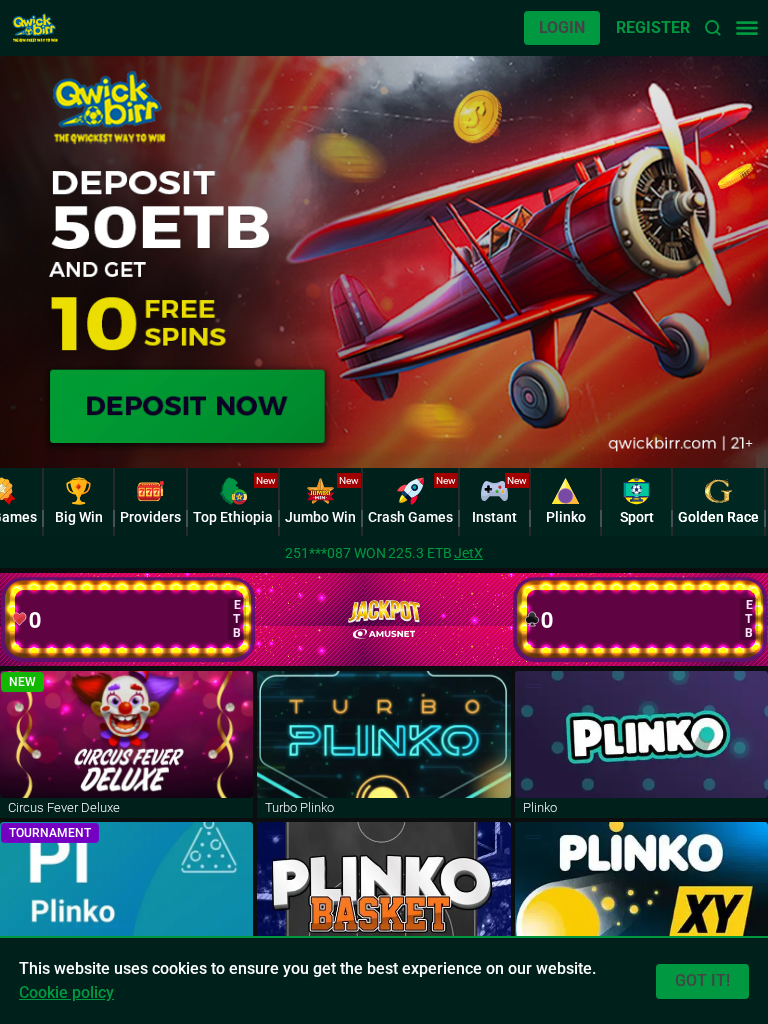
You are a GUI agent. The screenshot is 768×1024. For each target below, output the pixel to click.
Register (653, 27)
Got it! (702, 980)
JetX (468, 553)
